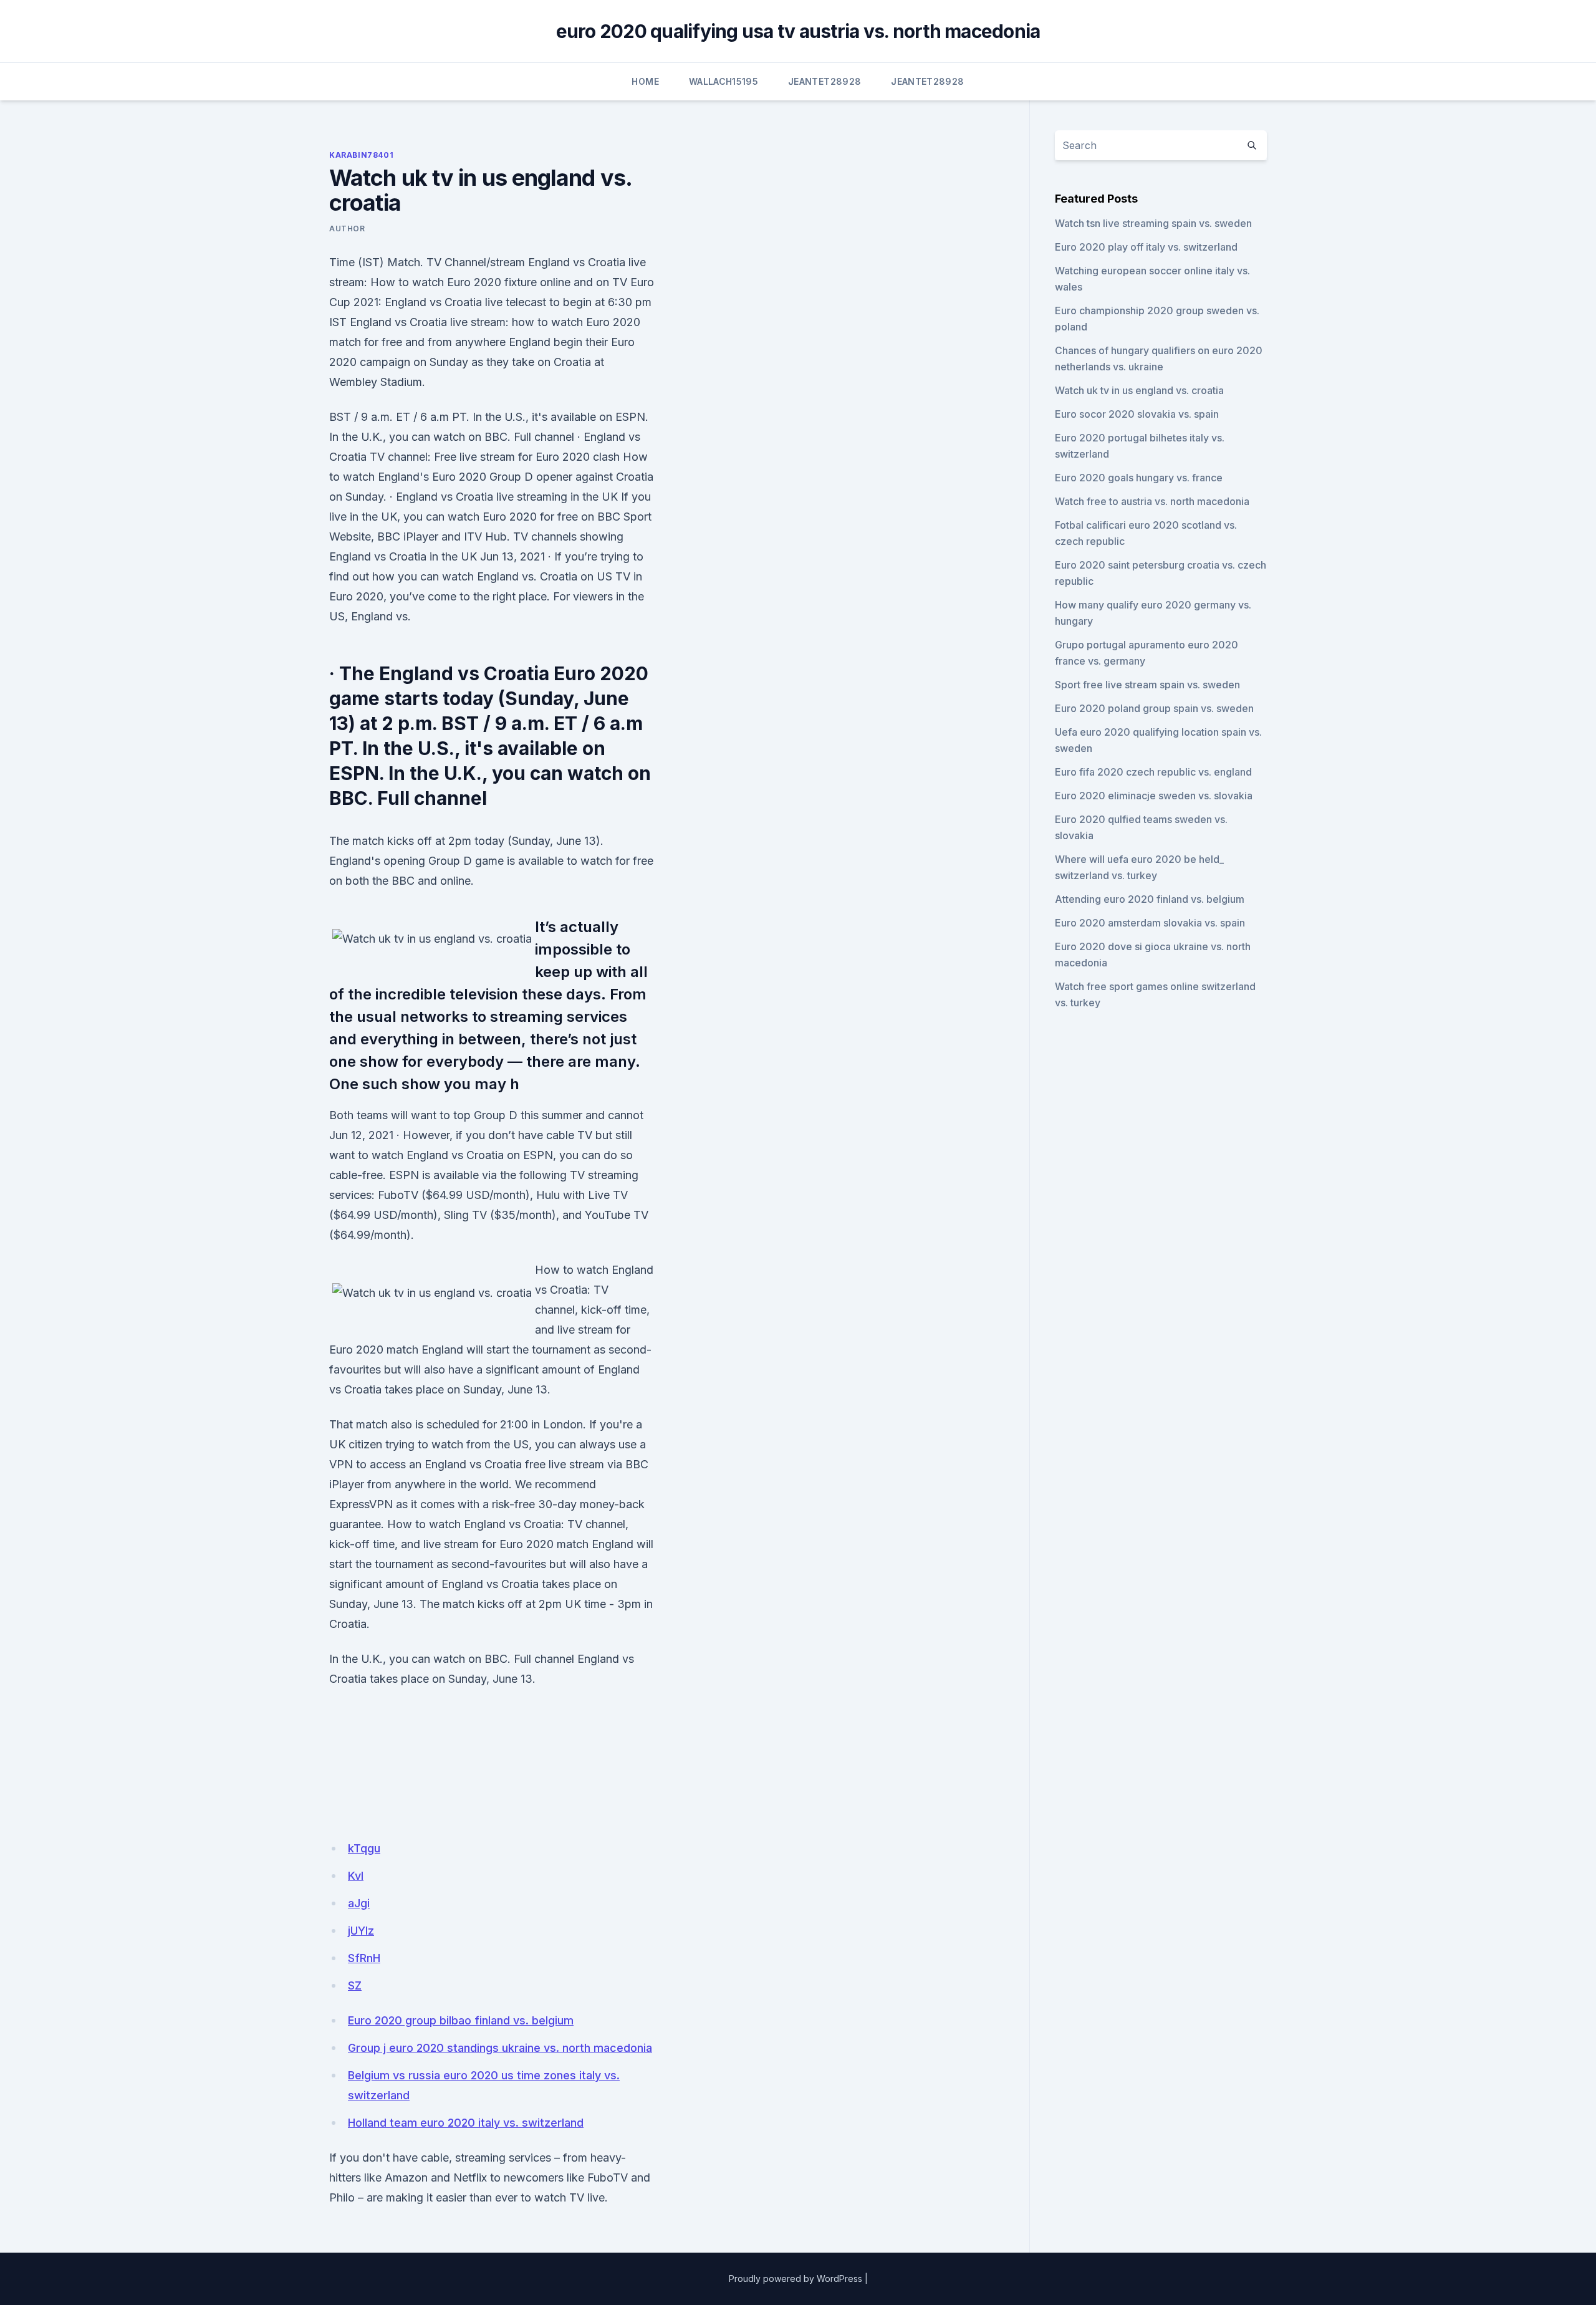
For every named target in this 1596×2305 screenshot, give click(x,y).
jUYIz (361, 1931)
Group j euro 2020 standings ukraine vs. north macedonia (500, 2048)
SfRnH (364, 1958)
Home (645, 81)
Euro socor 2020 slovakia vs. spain (1137, 414)
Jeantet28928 (824, 81)
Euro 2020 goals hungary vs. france (1139, 478)
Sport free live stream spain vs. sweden (1147, 685)
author (347, 229)
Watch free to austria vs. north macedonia (1152, 501)
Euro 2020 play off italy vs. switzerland (1146, 247)
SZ (355, 1985)
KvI (356, 1876)
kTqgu (364, 1848)
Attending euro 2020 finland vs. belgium (1150, 899)
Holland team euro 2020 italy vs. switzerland (466, 2123)
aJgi (359, 1903)
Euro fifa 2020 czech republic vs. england (1153, 772)
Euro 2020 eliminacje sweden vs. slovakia (1154, 796)
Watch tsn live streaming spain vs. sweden (1153, 223)
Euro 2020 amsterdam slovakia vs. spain (1150, 923)
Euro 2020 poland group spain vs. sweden (1154, 708)
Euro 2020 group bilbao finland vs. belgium (461, 2020)
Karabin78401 (361, 155)
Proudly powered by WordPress (796, 2279)
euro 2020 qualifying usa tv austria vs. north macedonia (798, 31)
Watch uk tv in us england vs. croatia (1139, 390)
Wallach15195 (723, 81)
